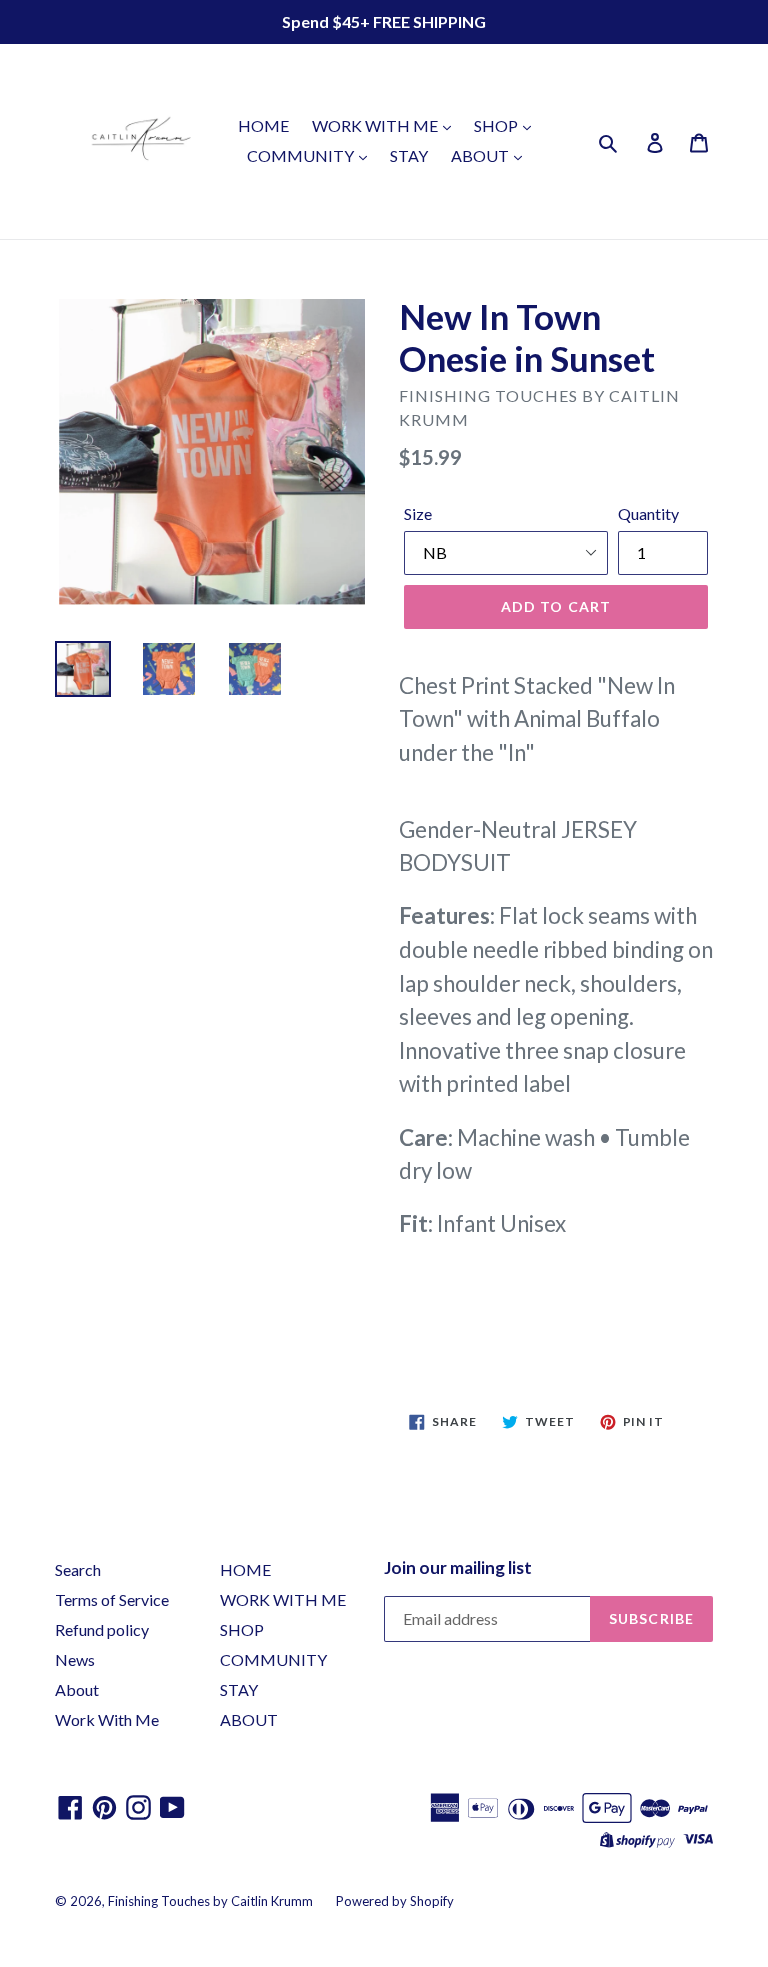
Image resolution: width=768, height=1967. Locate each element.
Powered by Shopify (395, 1901)
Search (78, 1569)
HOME (263, 125)
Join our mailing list (458, 1568)
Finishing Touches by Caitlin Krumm (210, 1901)
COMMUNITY (302, 155)
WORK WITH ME (376, 125)
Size (418, 513)
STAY (409, 155)
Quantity (648, 513)
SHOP (497, 125)
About (77, 1689)
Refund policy (102, 1629)
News (75, 1659)
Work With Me (107, 1719)
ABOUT (481, 155)
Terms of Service (112, 1599)
